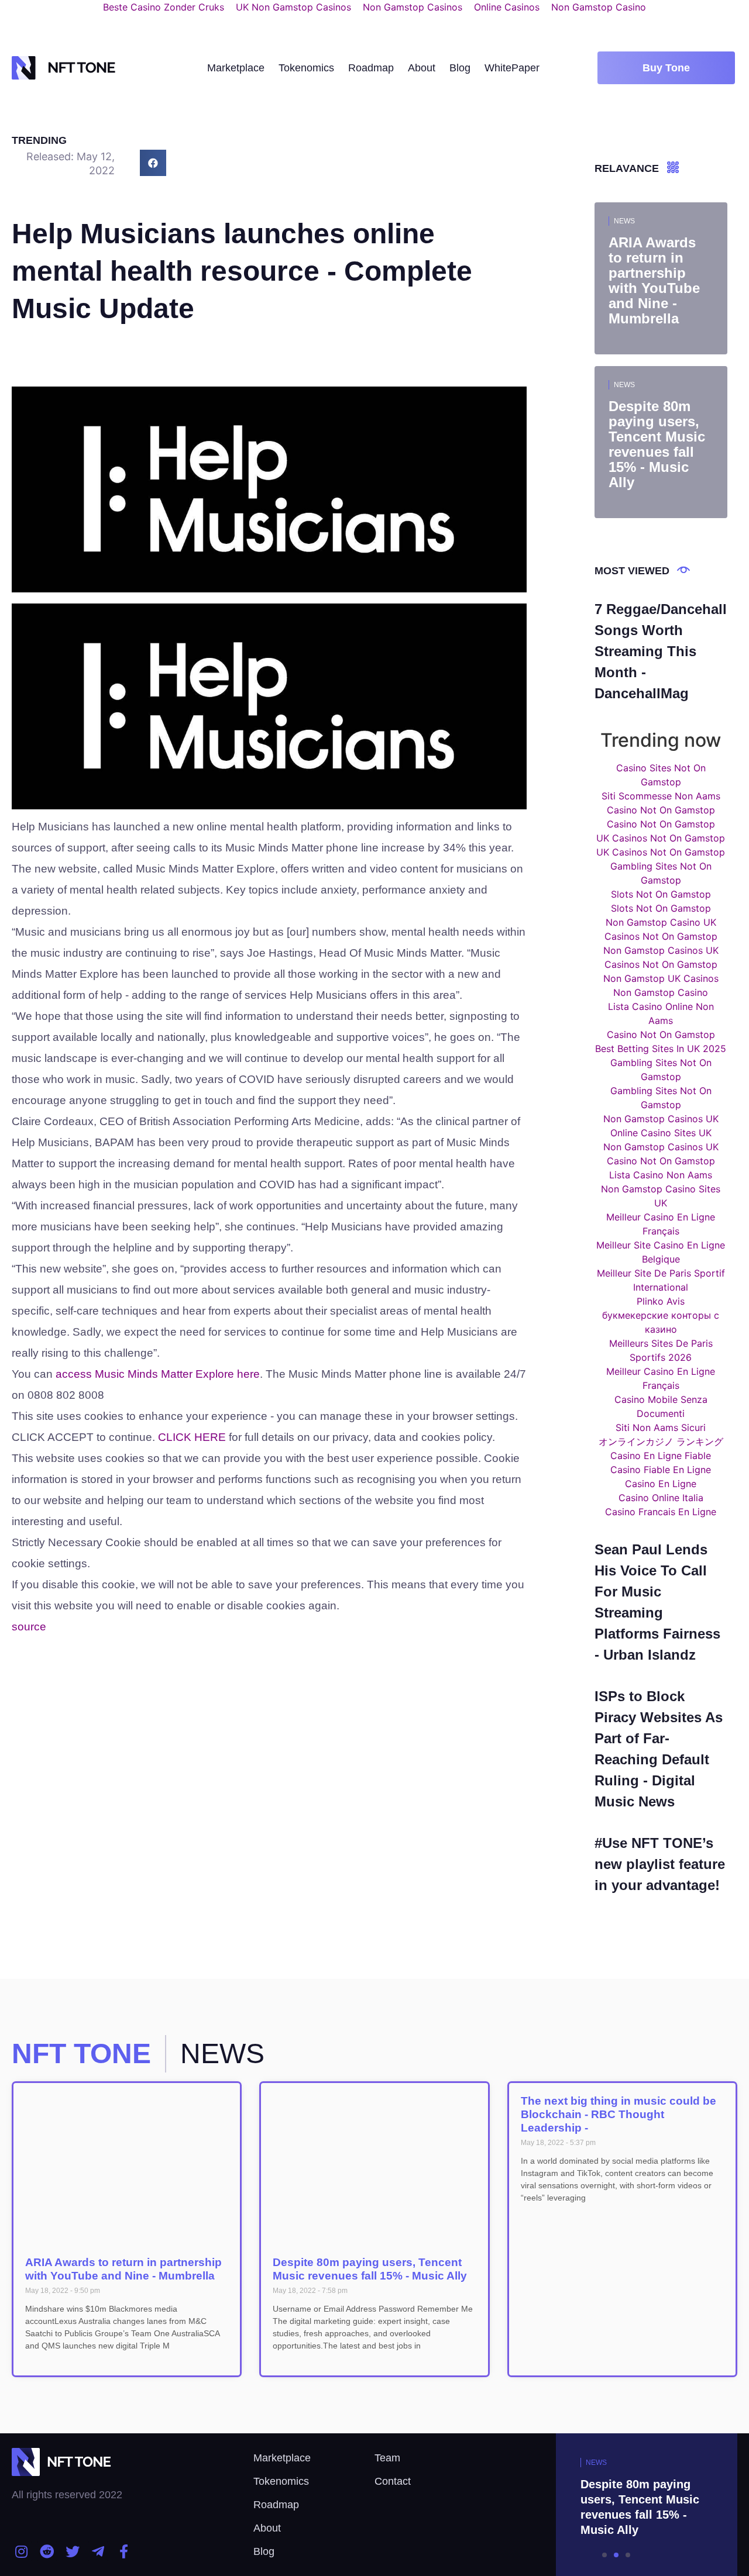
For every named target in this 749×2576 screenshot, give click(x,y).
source (29, 1627)
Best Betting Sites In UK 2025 (661, 1049)
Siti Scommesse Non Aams (661, 796)
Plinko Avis (661, 1301)
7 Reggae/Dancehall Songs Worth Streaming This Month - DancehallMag (661, 651)
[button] (666, 68)
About (422, 68)
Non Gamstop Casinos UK (661, 950)
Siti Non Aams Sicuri (661, 1427)
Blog (460, 68)
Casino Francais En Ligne (661, 1512)
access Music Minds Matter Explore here (158, 1374)
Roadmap (371, 68)
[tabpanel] (617, 2505)
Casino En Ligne (661, 1484)
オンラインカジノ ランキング (661, 1442)
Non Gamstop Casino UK (661, 922)
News (624, 221)
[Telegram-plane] (98, 2551)
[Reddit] (47, 2551)
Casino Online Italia (661, 1498)
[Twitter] (73, 2551)
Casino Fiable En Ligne (661, 1470)
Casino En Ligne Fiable (661, 1456)
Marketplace (236, 68)
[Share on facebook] (153, 163)
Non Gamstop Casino (661, 992)
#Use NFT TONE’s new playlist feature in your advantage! (660, 1864)
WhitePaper (512, 68)
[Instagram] (22, 2551)
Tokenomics (306, 68)
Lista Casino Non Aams (661, 1175)
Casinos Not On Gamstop (661, 936)
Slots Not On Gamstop (661, 894)
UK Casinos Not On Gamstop (661, 838)
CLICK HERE (192, 1437)
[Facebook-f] (123, 2551)
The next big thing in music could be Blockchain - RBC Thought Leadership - (619, 2114)
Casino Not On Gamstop (661, 810)
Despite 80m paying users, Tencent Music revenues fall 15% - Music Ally (370, 2269)
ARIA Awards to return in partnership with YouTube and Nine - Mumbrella (123, 2269)
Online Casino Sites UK (661, 1133)
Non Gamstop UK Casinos (661, 978)
